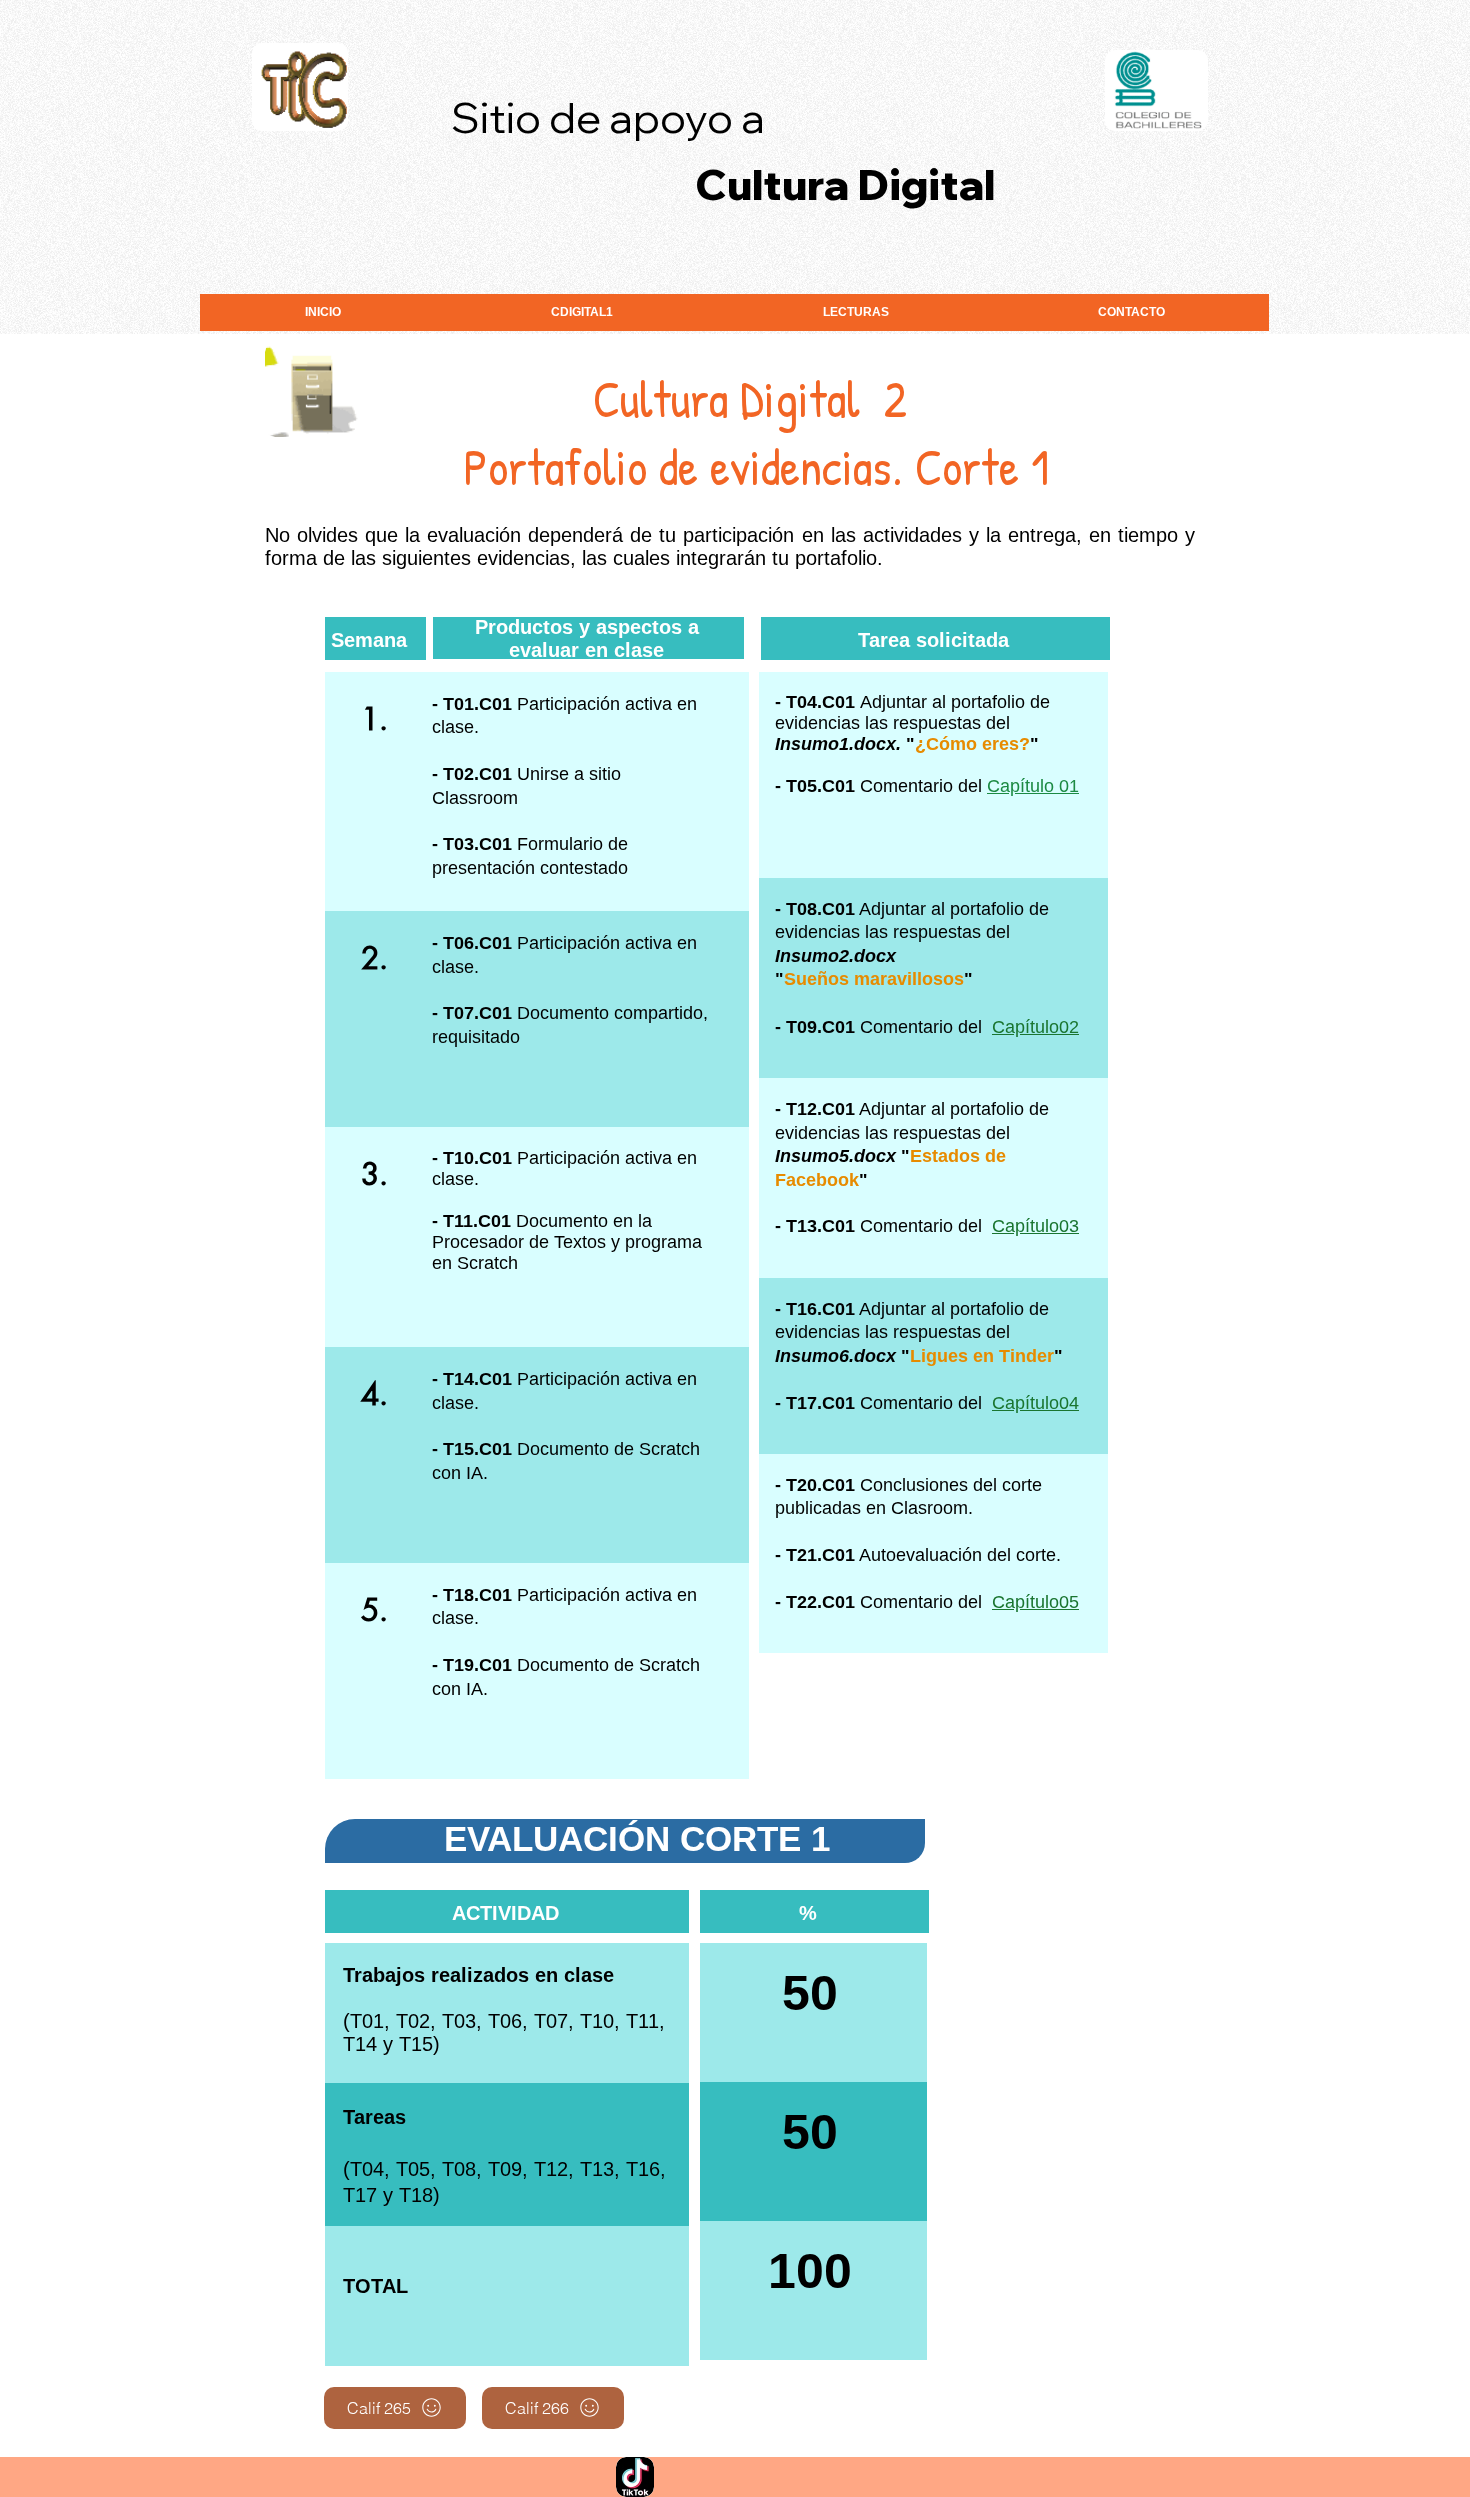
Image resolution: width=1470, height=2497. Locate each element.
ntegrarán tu (734, 558)
